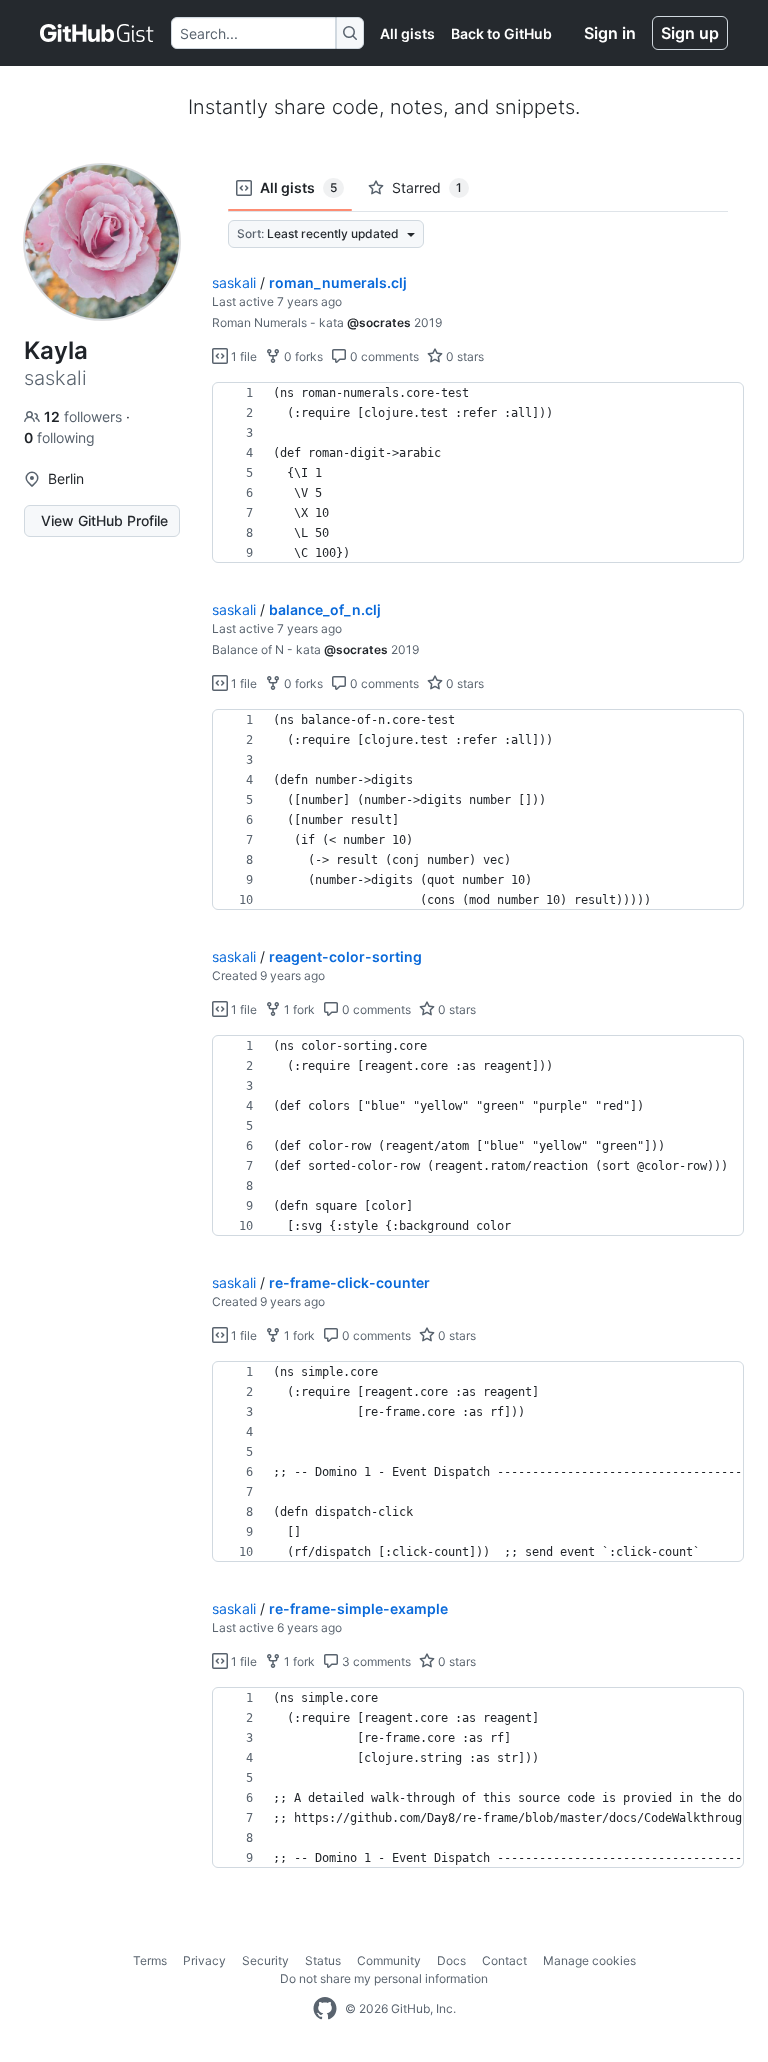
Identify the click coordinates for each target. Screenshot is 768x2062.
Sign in (610, 33)
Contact (504, 1960)
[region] (478, 473)
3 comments (375, 1661)
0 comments (383, 356)
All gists (407, 33)
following (59, 437)
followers (85, 416)
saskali (234, 282)
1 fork (298, 1009)
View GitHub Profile (104, 520)
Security (265, 1960)
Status (323, 1960)
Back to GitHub (501, 33)
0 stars (463, 356)
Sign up (690, 33)
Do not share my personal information (384, 1978)
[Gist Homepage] (97, 33)
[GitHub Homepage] (325, 2009)
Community (389, 1960)
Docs (451, 1960)
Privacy (204, 1960)
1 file (242, 356)
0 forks (302, 356)
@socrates (379, 322)
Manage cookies (589, 1960)
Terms (150, 1960)
